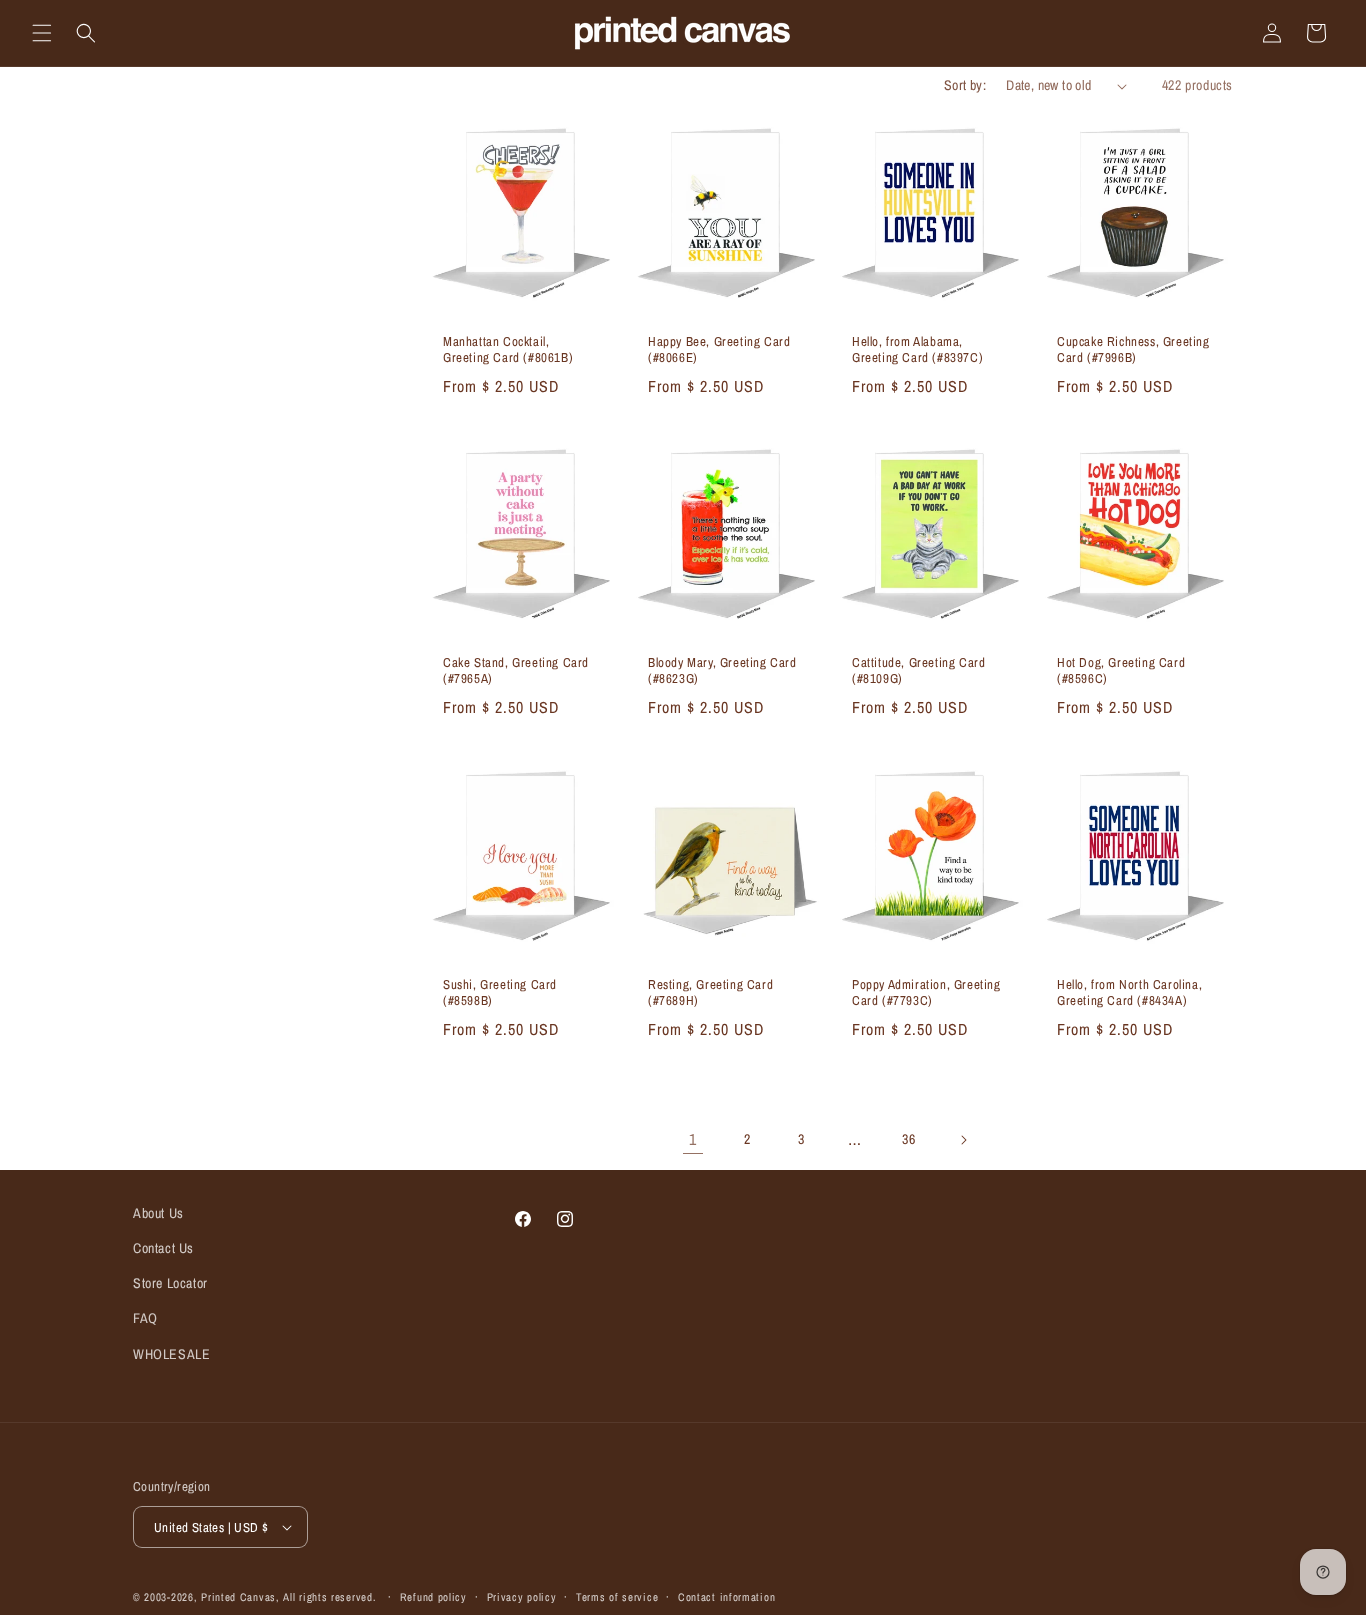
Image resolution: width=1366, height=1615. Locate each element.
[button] (42, 33)
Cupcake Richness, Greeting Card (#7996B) (1133, 350)
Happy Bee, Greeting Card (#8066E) (719, 350)
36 (908, 1139)
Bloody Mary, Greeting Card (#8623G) (722, 671)
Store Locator (170, 1283)
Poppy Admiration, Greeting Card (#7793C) (926, 992)
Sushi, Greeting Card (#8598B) (500, 992)
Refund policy (433, 1597)
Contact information (726, 1597)
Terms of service (617, 1597)
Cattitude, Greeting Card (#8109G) (918, 671)
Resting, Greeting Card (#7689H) (710, 992)
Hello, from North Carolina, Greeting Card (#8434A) (1129, 992)
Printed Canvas (238, 1597)
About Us (158, 1213)
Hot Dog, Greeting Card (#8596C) (1121, 671)
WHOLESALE (171, 1354)
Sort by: (965, 85)
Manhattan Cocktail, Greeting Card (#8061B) (508, 350)
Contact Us (163, 1248)
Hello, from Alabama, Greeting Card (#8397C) (917, 350)
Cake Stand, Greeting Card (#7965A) (516, 671)
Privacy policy (522, 1597)
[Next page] (963, 1140)
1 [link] (693, 1139)
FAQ (145, 1318)
